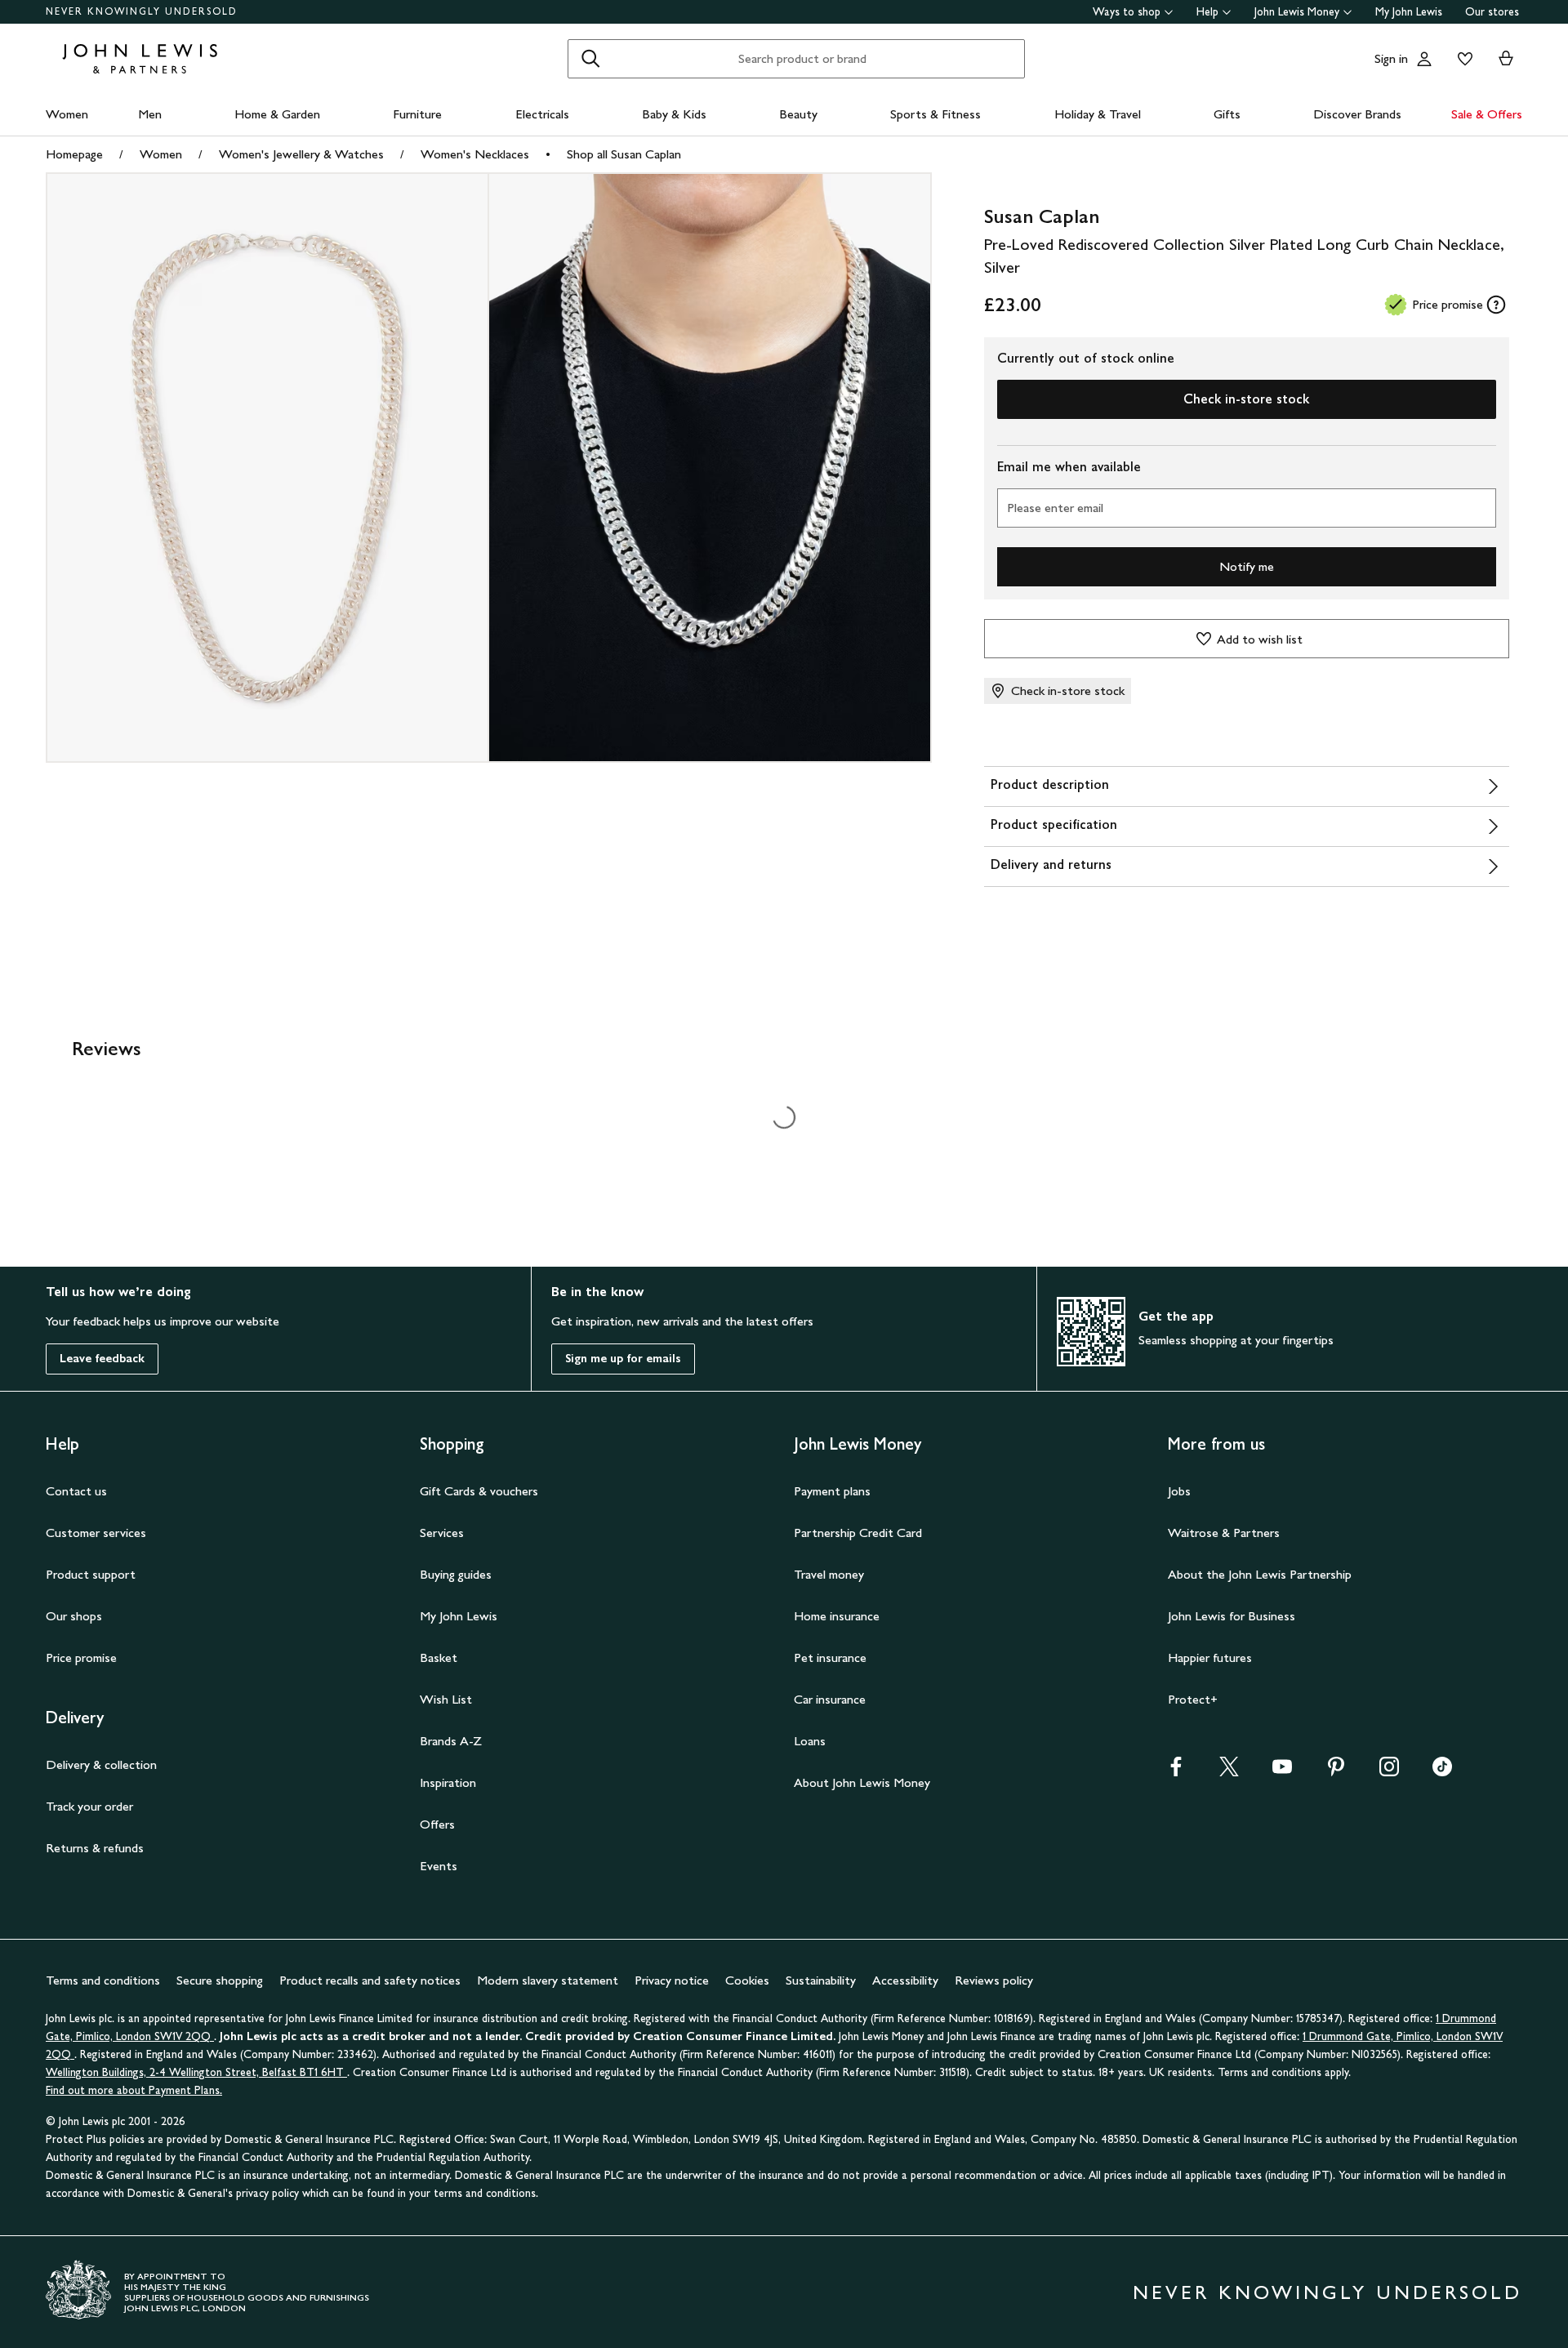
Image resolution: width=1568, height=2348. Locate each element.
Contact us (76, 1491)
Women (67, 114)
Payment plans (832, 1491)
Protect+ (1193, 1699)
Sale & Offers (1487, 114)
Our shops (74, 1616)
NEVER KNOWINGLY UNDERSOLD (142, 11)
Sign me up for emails (623, 1359)
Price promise (81, 1657)
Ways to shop (1127, 12)
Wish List (446, 1699)
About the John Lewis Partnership (1260, 1574)
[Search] (590, 59)
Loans (810, 1741)
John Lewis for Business (1232, 1616)
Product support (91, 1574)
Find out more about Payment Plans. (134, 2090)
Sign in (1391, 58)
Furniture (417, 114)
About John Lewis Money (862, 1782)
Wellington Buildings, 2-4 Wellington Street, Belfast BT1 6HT (196, 2072)
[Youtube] (1282, 1772)
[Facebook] (1176, 1772)
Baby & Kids (674, 114)
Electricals (542, 114)
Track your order (89, 1806)
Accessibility (905, 1980)
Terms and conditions (103, 1980)
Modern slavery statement (548, 1980)
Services (442, 1533)
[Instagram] (1389, 1772)
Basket (439, 1657)
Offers (437, 1824)
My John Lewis (1409, 12)
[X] (1229, 1772)
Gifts (1227, 114)
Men (150, 114)
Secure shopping (220, 1980)
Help (1207, 12)
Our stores (1492, 12)
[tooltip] (1496, 305)
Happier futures (1210, 1657)
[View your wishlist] (1462, 59)
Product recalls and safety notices (370, 1980)
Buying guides (456, 1574)
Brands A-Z (451, 1741)
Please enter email (1055, 508)
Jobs (1179, 1491)
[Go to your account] (1424, 59)
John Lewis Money (1297, 12)
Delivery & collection (101, 1764)
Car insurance (830, 1699)
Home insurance (837, 1616)
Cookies (747, 1980)
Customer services (96, 1533)
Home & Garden (277, 114)
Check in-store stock (1246, 399)
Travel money (829, 1574)
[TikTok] (1442, 1772)
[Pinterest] (1336, 1772)
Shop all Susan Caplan (624, 154)
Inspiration (448, 1782)
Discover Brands (1357, 114)
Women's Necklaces (475, 154)
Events (439, 1866)
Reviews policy (994, 1980)
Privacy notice (672, 1980)
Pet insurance (830, 1657)
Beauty (798, 114)
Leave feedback (102, 1359)
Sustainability (821, 1980)
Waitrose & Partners (1224, 1533)
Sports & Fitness (935, 114)
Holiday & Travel (1098, 114)
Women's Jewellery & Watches (301, 154)
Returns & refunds (95, 1848)
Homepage (74, 154)
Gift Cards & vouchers (479, 1491)
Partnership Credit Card (858, 1533)
